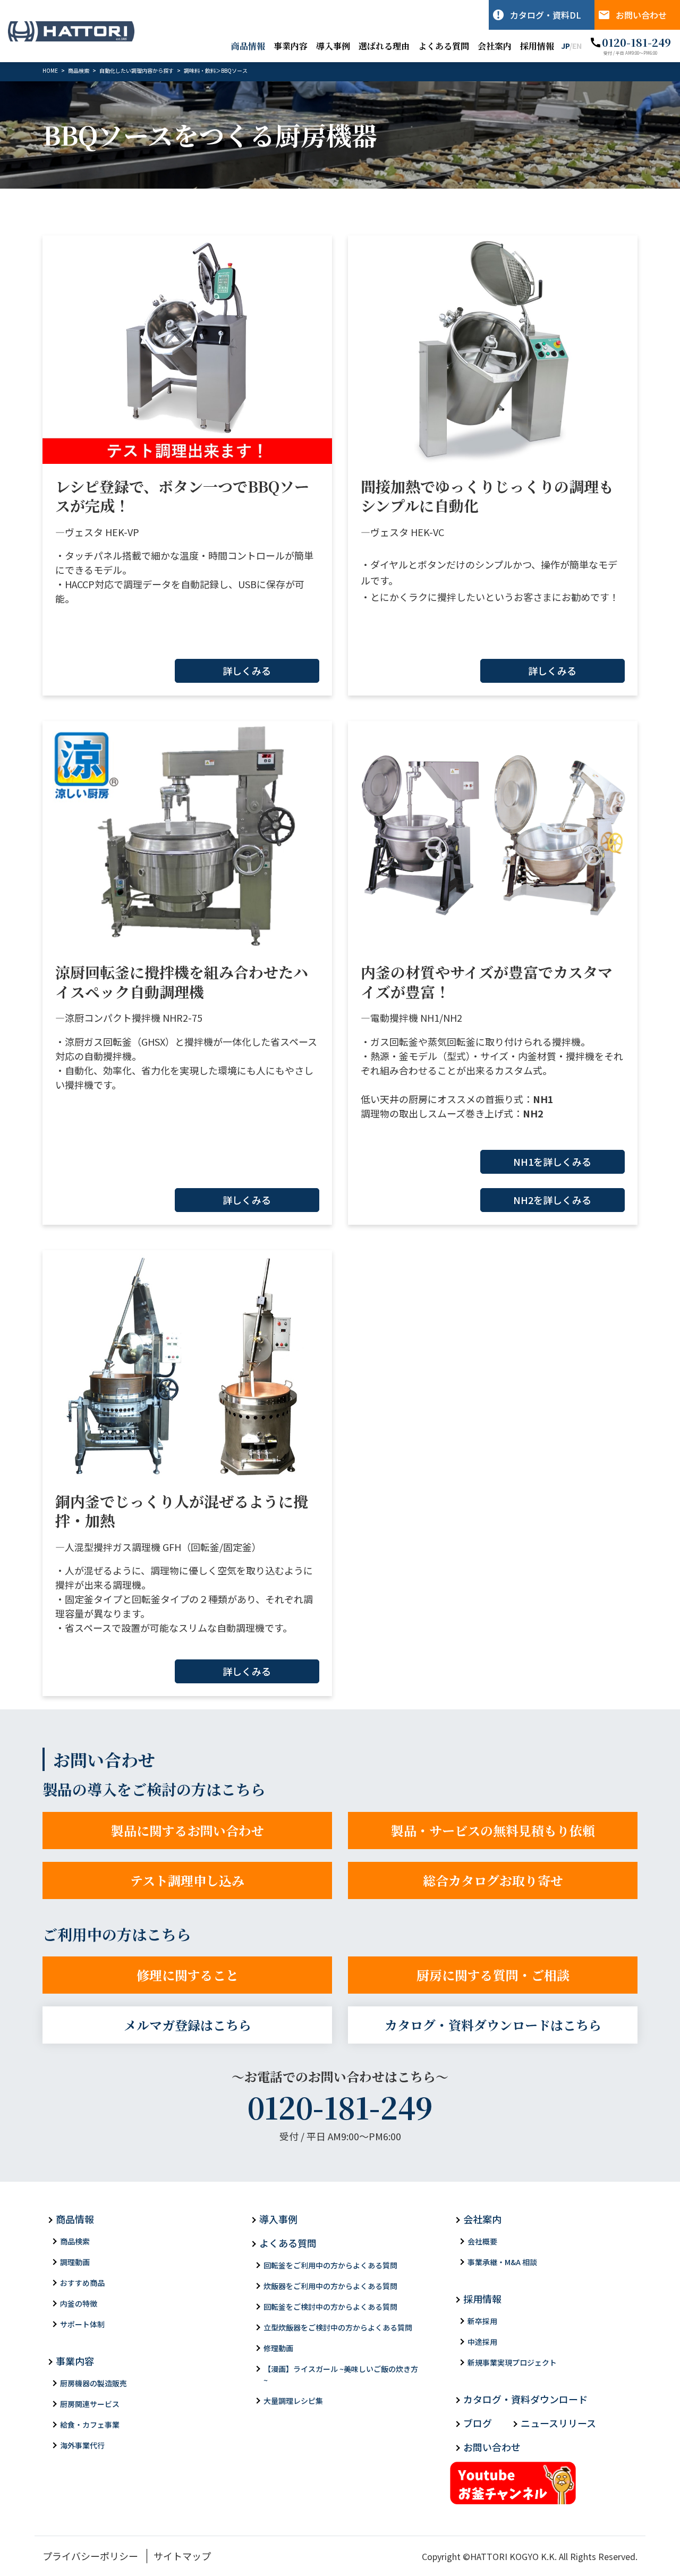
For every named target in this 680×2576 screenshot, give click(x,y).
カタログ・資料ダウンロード (525, 2399)
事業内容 (291, 46)
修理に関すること (188, 1975)
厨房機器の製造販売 (93, 2383)
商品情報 (248, 46)
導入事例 (333, 46)
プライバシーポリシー (90, 2556)
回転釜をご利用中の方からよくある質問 (330, 2265)
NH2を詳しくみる (552, 1200)
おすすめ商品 (82, 2283)
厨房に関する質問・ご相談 (493, 1975)
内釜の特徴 (79, 2303)
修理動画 (278, 2348)
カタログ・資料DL (546, 15)
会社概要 (482, 2241)
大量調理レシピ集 (293, 2401)
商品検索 (75, 2241)
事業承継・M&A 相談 (502, 2262)
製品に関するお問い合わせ (188, 1830)
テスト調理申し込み (187, 1880)
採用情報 (537, 46)
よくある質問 (444, 46)
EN (577, 46)
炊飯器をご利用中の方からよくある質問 (330, 2286)
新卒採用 (482, 2321)
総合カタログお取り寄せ (493, 1880)
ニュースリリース (558, 2423)
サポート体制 (82, 2324)
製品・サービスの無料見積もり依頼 (493, 1830)
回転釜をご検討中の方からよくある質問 (330, 2307)
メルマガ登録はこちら (188, 2025)
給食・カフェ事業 (90, 2425)
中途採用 (482, 2342)
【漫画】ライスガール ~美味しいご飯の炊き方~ (341, 2374)
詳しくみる (247, 671)
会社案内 (495, 46)
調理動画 (75, 2262)
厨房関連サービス (90, 2404)
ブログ (478, 2423)
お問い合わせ (641, 15)
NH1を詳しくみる (552, 1162)
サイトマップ (182, 2556)
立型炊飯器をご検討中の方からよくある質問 (338, 2327)
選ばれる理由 (384, 46)
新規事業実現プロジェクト (512, 2362)
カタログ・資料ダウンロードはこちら (493, 2025)
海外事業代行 (82, 2445)
